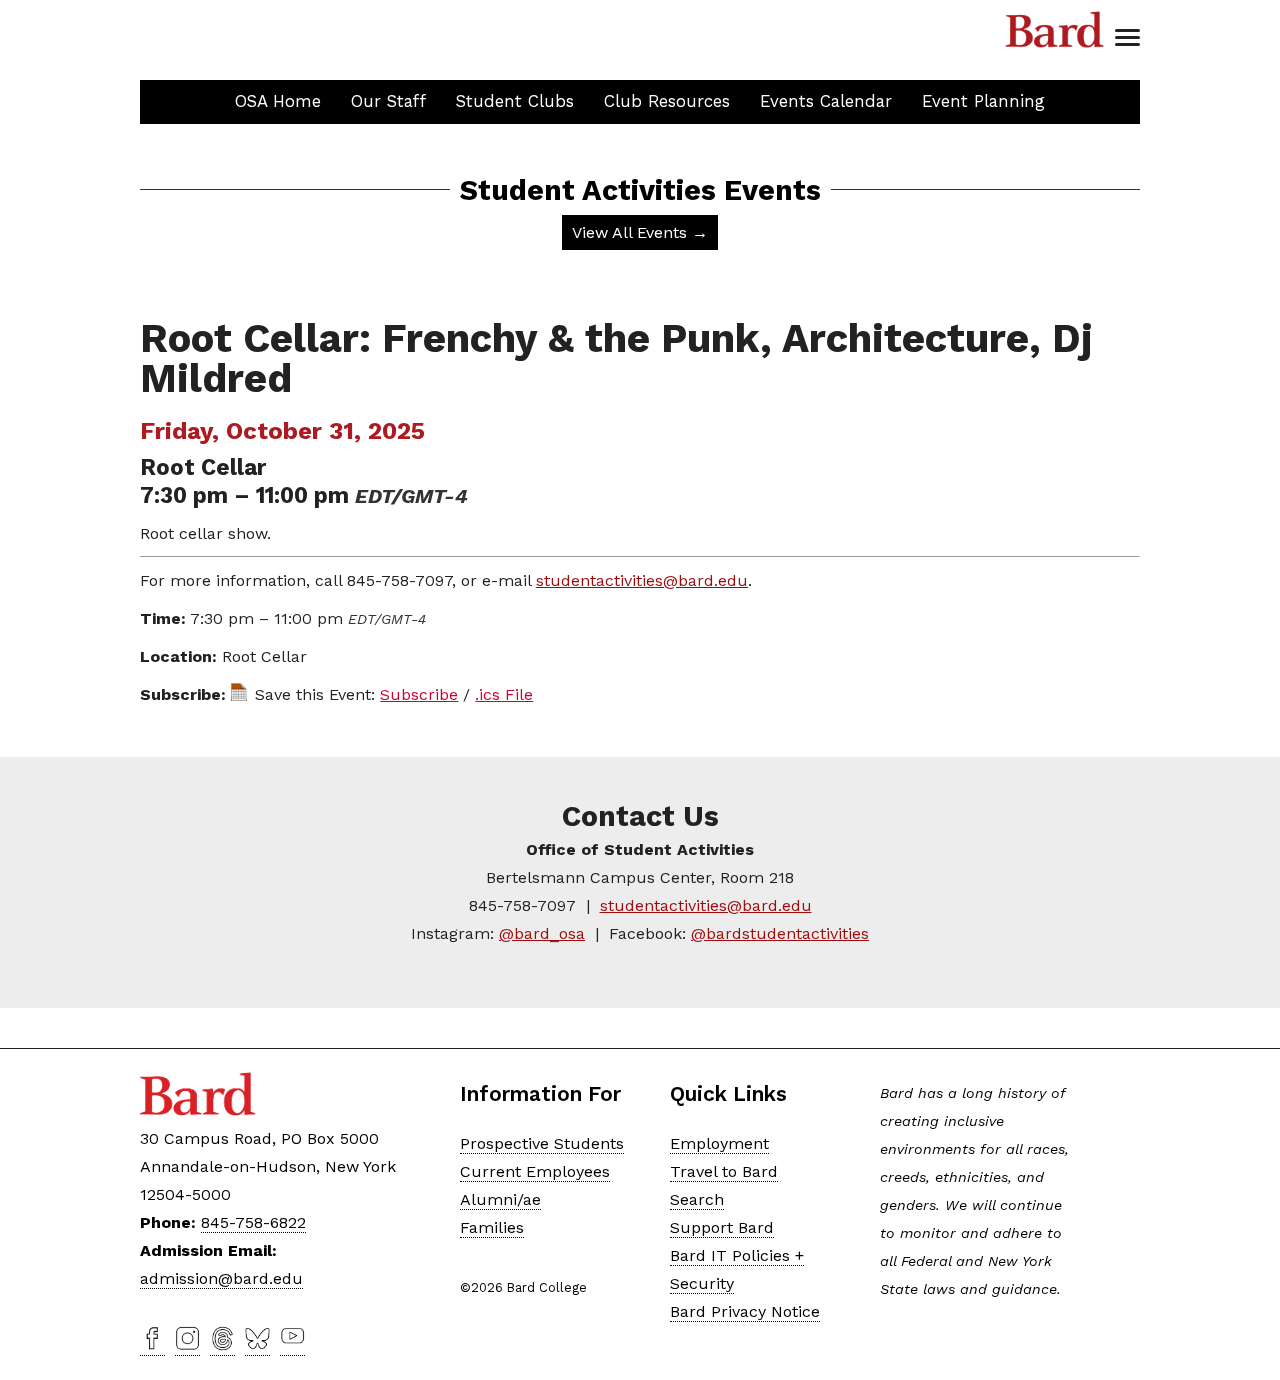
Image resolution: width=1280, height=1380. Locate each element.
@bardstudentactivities (780, 933)
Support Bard (722, 1227)
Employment (719, 1143)
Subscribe (419, 694)
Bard (1055, 30)
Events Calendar (826, 101)
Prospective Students (542, 1143)
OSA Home (278, 101)
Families (492, 1227)
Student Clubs (515, 101)
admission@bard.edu (221, 1278)
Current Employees (535, 1171)
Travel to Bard (724, 1171)
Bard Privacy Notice (745, 1311)
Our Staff (388, 101)
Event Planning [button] (983, 101)
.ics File (504, 694)
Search (697, 1199)
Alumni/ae (500, 1199)
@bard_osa (542, 933)
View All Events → (640, 232)
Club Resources (667, 101)
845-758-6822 (253, 1222)
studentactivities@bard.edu (642, 580)
